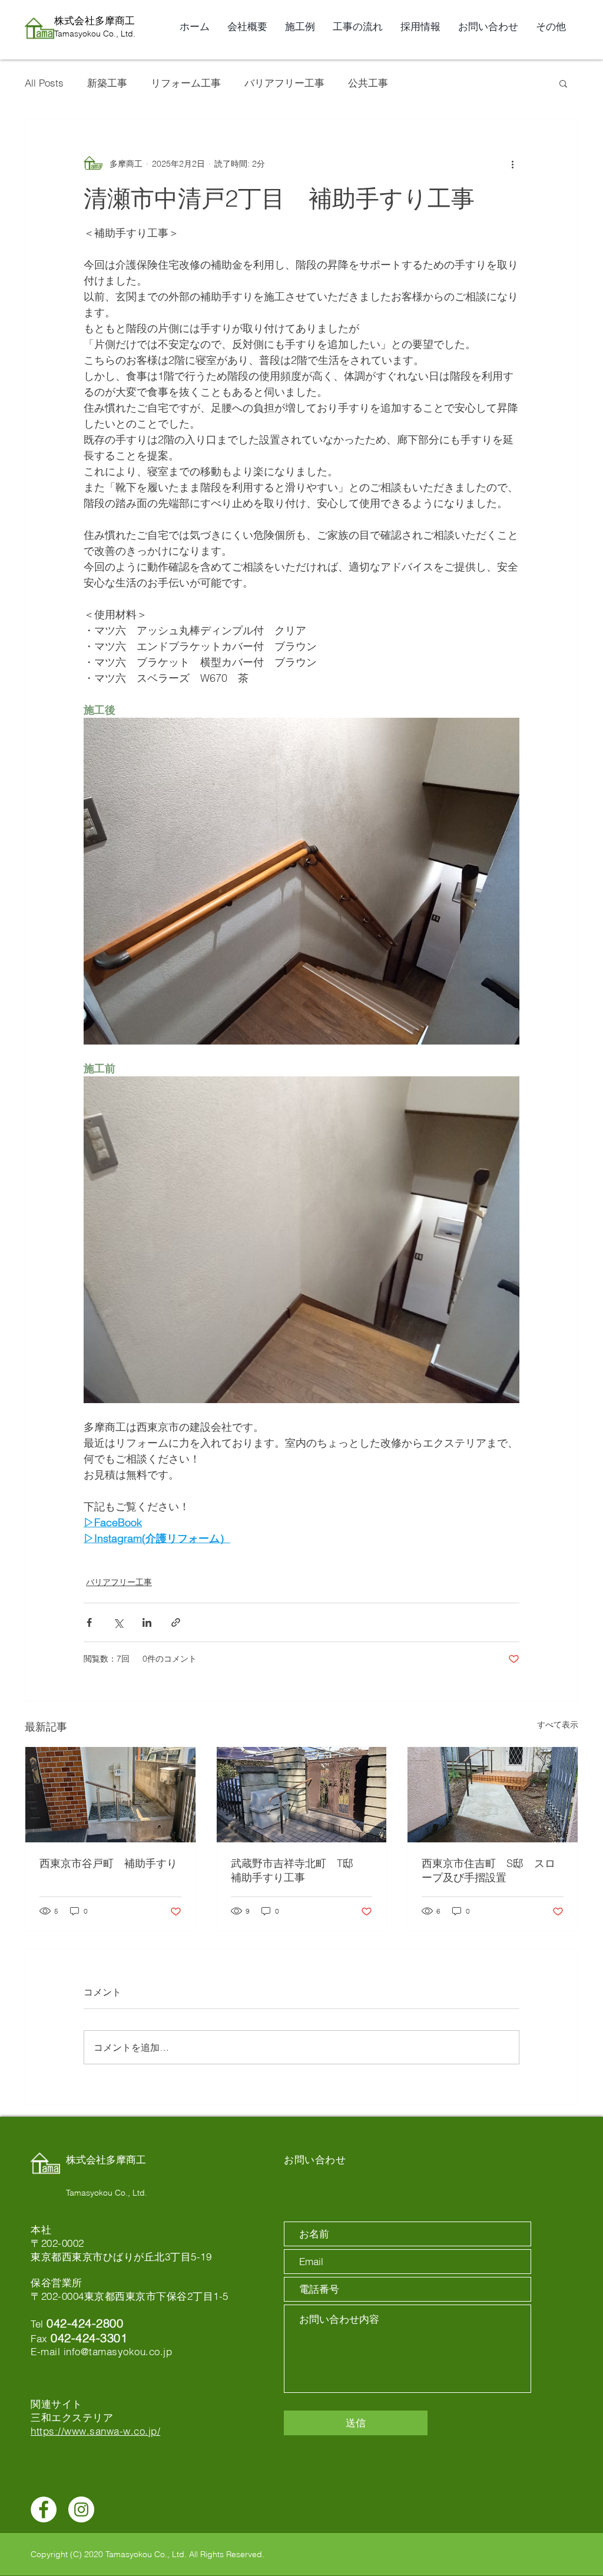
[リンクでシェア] (176, 1622)
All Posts (44, 83)
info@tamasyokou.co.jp (118, 2351)
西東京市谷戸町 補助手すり (108, 1863)
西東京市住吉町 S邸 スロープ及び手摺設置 (488, 1870)
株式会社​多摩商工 (95, 20)
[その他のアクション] (512, 164)
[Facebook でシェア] (89, 1622)
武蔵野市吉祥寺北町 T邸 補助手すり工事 (297, 1870)
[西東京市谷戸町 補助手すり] (110, 1795)
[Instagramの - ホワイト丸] (81, 2509)
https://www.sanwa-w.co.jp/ (95, 2431)
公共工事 (368, 83)
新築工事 (107, 83)
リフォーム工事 (186, 83)
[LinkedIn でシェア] (147, 1622)
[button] (563, 83)
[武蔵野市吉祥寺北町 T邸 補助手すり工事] (302, 1795)
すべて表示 (558, 1725)
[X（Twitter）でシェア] (118, 1622)
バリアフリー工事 (284, 83)
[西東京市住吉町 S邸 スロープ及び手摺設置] (493, 1795)
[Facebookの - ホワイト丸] (44, 2509)
